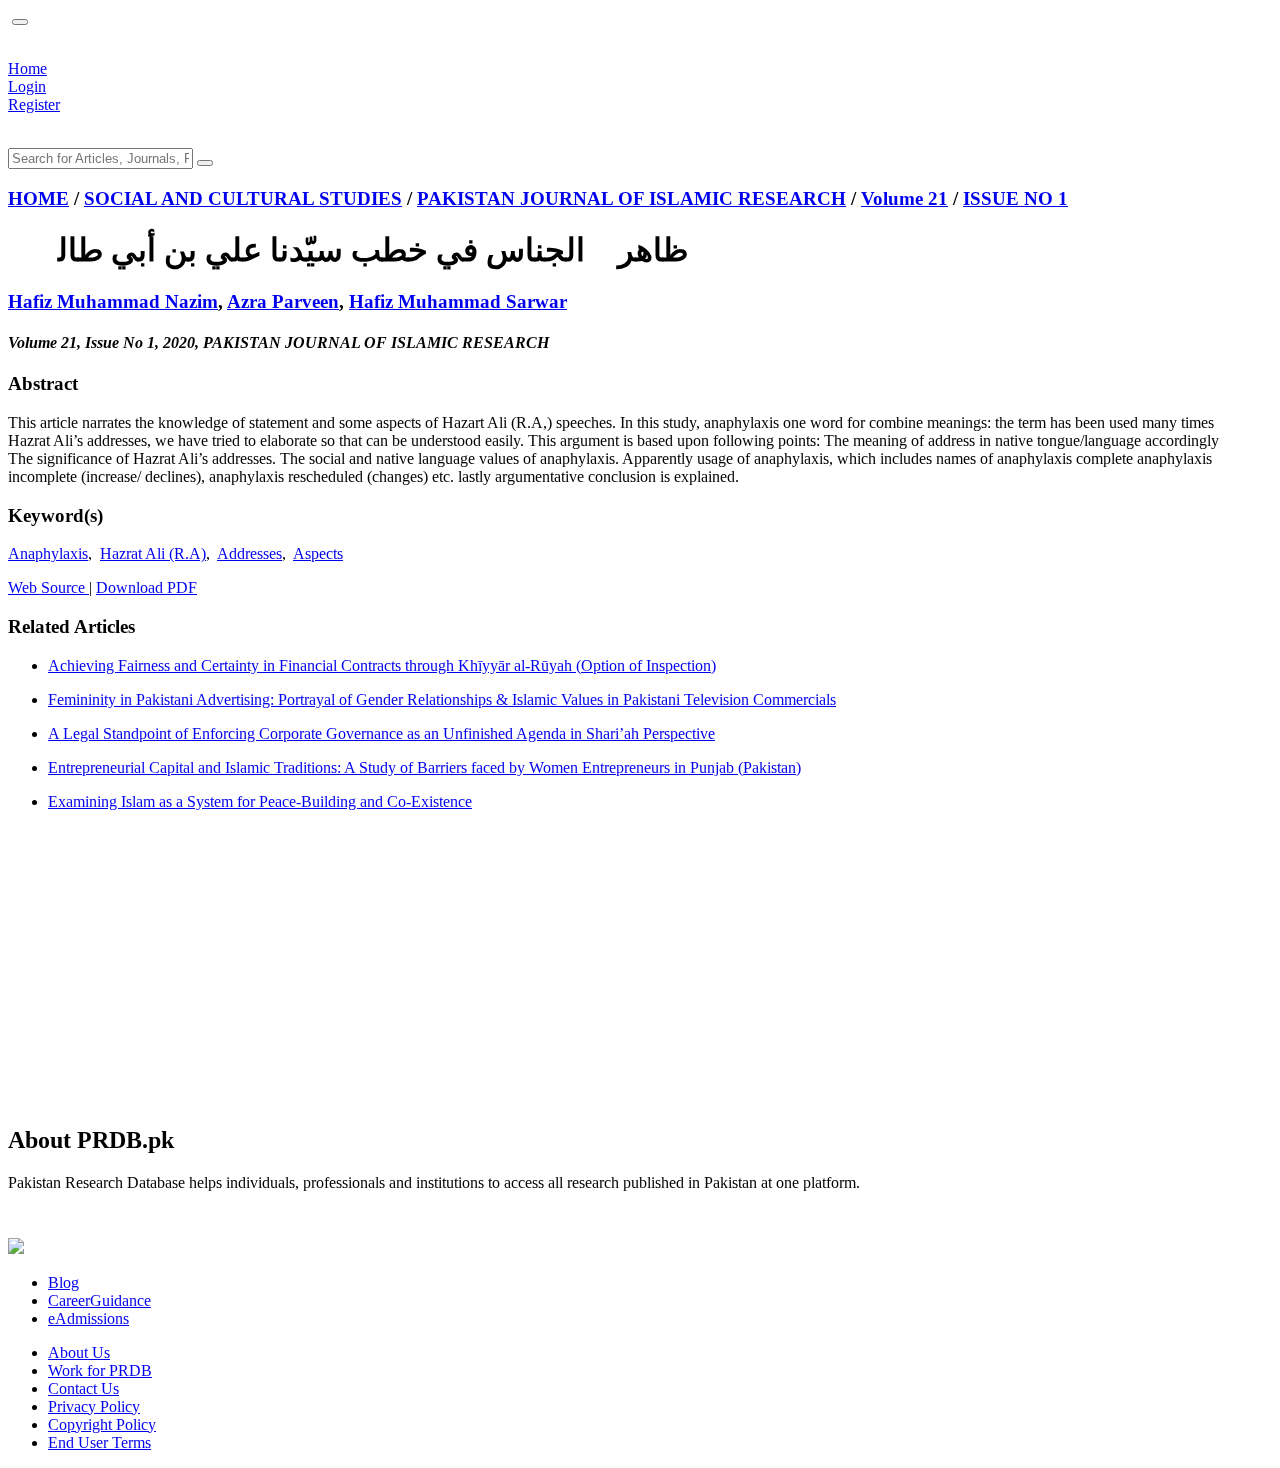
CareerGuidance (99, 1300)
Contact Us (83, 1388)
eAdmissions (88, 1318)
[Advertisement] (608, 967)
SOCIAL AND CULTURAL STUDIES (243, 198)
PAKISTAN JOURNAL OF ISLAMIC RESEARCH (631, 198)
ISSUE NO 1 (1015, 198)
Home (27, 68)
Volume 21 (904, 198)
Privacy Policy (94, 1406)
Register (34, 104)
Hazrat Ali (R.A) (153, 553)
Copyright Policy (102, 1424)
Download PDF (146, 587)
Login (27, 86)
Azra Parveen (283, 301)
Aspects (318, 553)
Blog (63, 1282)
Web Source (48, 587)
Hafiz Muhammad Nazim (113, 301)
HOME (38, 198)
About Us (79, 1352)
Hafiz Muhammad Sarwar (458, 301)
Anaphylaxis (48, 553)
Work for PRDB (100, 1370)
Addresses (249, 553)
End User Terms (99, 1442)
